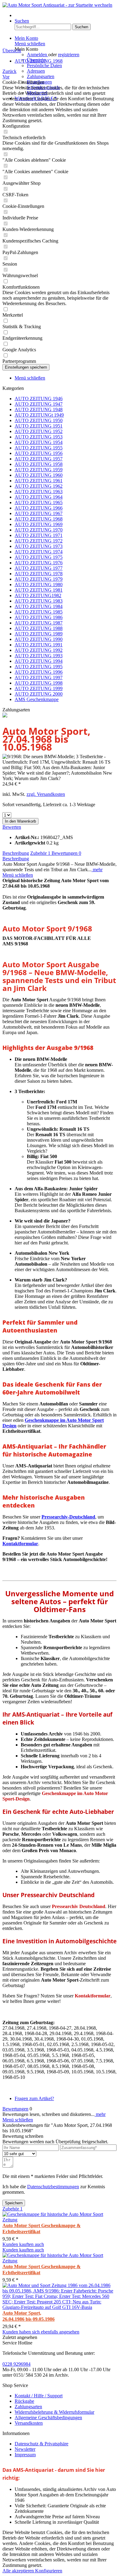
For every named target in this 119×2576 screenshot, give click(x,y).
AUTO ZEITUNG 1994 (39, 661)
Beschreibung (16, 853)
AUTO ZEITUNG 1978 (39, 574)
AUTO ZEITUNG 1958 (39, 464)
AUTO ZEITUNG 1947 (39, 404)
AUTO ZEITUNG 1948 (39, 409)
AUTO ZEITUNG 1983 (39, 601)
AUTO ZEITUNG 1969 (39, 524)
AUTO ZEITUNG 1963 (39, 492)
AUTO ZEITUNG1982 (38, 595)
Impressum (25, 2455)
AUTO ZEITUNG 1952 (39, 431)
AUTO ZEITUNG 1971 (39, 535)
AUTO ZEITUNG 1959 (39, 470)
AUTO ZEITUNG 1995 (39, 667)
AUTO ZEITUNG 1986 (39, 617)
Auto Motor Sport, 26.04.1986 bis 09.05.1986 (29, 2316)
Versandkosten (29, 2423)
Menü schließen (30, 44)
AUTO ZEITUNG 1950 (39, 420)
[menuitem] (66, 15)
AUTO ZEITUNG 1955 (39, 448)
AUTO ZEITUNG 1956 (39, 453)
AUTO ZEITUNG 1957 (39, 459)
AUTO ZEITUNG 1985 (39, 612)
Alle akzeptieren (19, 2571)
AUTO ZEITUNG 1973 (39, 546)
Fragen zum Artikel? (34, 2098)
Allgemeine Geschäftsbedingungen (48, 2418)
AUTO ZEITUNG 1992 (39, 650)
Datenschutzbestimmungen (53, 2187)
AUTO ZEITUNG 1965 (39, 502)
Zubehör (40, 853)
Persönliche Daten (44, 65)
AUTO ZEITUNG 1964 (39, 497)
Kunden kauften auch (23, 2244)
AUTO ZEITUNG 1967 (39, 513)
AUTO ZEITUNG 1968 (39, 519)
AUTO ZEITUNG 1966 (39, 508)
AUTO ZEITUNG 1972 (39, 541)
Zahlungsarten (41, 76)
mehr (97, 870)
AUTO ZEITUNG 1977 (39, 568)
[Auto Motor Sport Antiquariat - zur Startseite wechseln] (57, 5)
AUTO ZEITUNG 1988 (39, 628)
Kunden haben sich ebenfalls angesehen (41, 2332)
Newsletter (25, 2449)
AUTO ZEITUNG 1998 (39, 683)
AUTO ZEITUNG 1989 (39, 634)
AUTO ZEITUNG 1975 (39, 557)
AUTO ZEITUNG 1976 (39, 563)
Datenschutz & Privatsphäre (41, 2444)
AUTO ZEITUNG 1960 (39, 475)
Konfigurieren (49, 2571)
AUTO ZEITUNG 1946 (39, 399)
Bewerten (12, 827)
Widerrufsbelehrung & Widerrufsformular (54, 2412)
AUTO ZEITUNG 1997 (39, 678)
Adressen (36, 71)
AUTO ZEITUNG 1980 (39, 585)
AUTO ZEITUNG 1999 (39, 688)
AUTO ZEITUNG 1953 (39, 437)
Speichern (14, 2203)
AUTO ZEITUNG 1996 (39, 672)
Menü (20, 15)
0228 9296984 (16, 2364)
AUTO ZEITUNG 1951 (39, 426)
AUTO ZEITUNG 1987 (39, 623)
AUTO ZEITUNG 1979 (39, 579)
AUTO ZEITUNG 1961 (39, 481)
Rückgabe (24, 2401)
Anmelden (38, 55)
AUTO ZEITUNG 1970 (39, 530)
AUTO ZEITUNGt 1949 (39, 415)
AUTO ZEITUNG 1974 (39, 552)
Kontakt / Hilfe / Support (39, 2396)
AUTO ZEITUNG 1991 (39, 645)
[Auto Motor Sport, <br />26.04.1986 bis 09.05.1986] (60, 2307)
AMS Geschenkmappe (37, 699)
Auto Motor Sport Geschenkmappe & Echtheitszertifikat (41, 2229)
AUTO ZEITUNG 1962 (39, 486)
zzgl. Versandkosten (46, 794)
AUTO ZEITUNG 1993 (39, 656)
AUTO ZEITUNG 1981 (39, 590)
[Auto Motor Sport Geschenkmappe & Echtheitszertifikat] (60, 2220)
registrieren (69, 55)
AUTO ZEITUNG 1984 (39, 606)
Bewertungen (66, 853)
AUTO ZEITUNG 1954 (39, 442)
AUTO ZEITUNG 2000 (39, 694)
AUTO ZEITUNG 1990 (39, 639)
